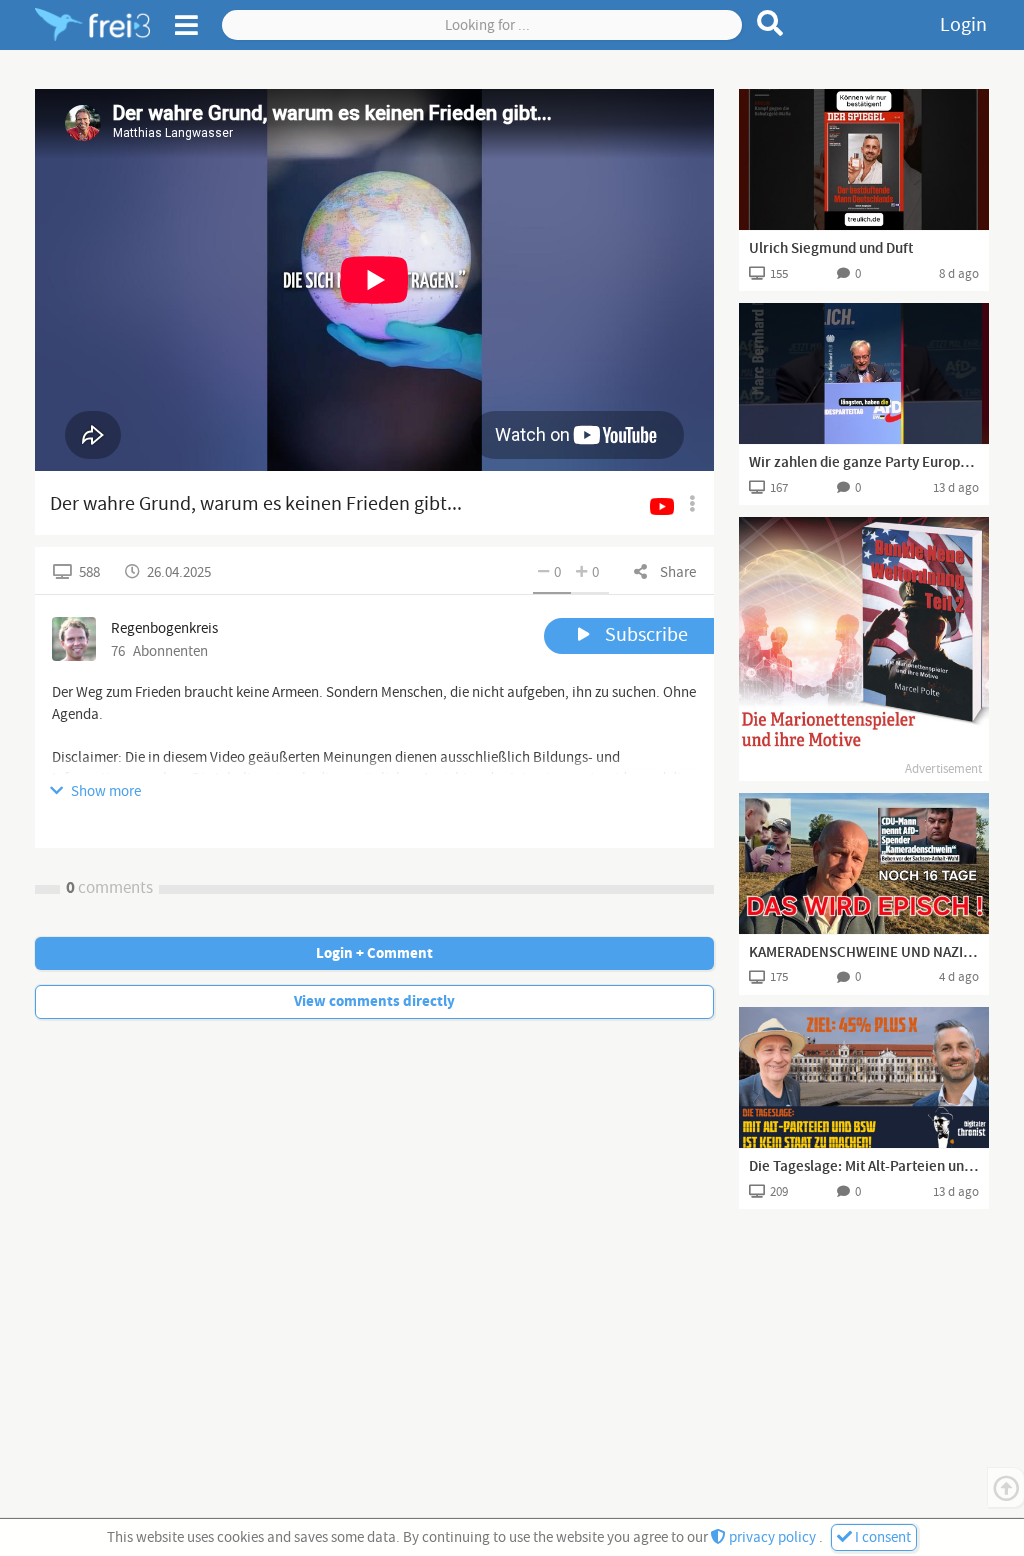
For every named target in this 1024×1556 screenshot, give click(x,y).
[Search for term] (770, 23)
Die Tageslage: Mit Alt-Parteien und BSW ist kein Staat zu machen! (864, 1167)
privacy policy (772, 1537)
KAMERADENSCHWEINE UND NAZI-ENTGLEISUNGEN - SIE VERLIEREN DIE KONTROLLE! (864, 953)
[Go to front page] (92, 25)
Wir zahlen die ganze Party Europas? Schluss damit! (864, 463)
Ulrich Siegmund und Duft (831, 249)
